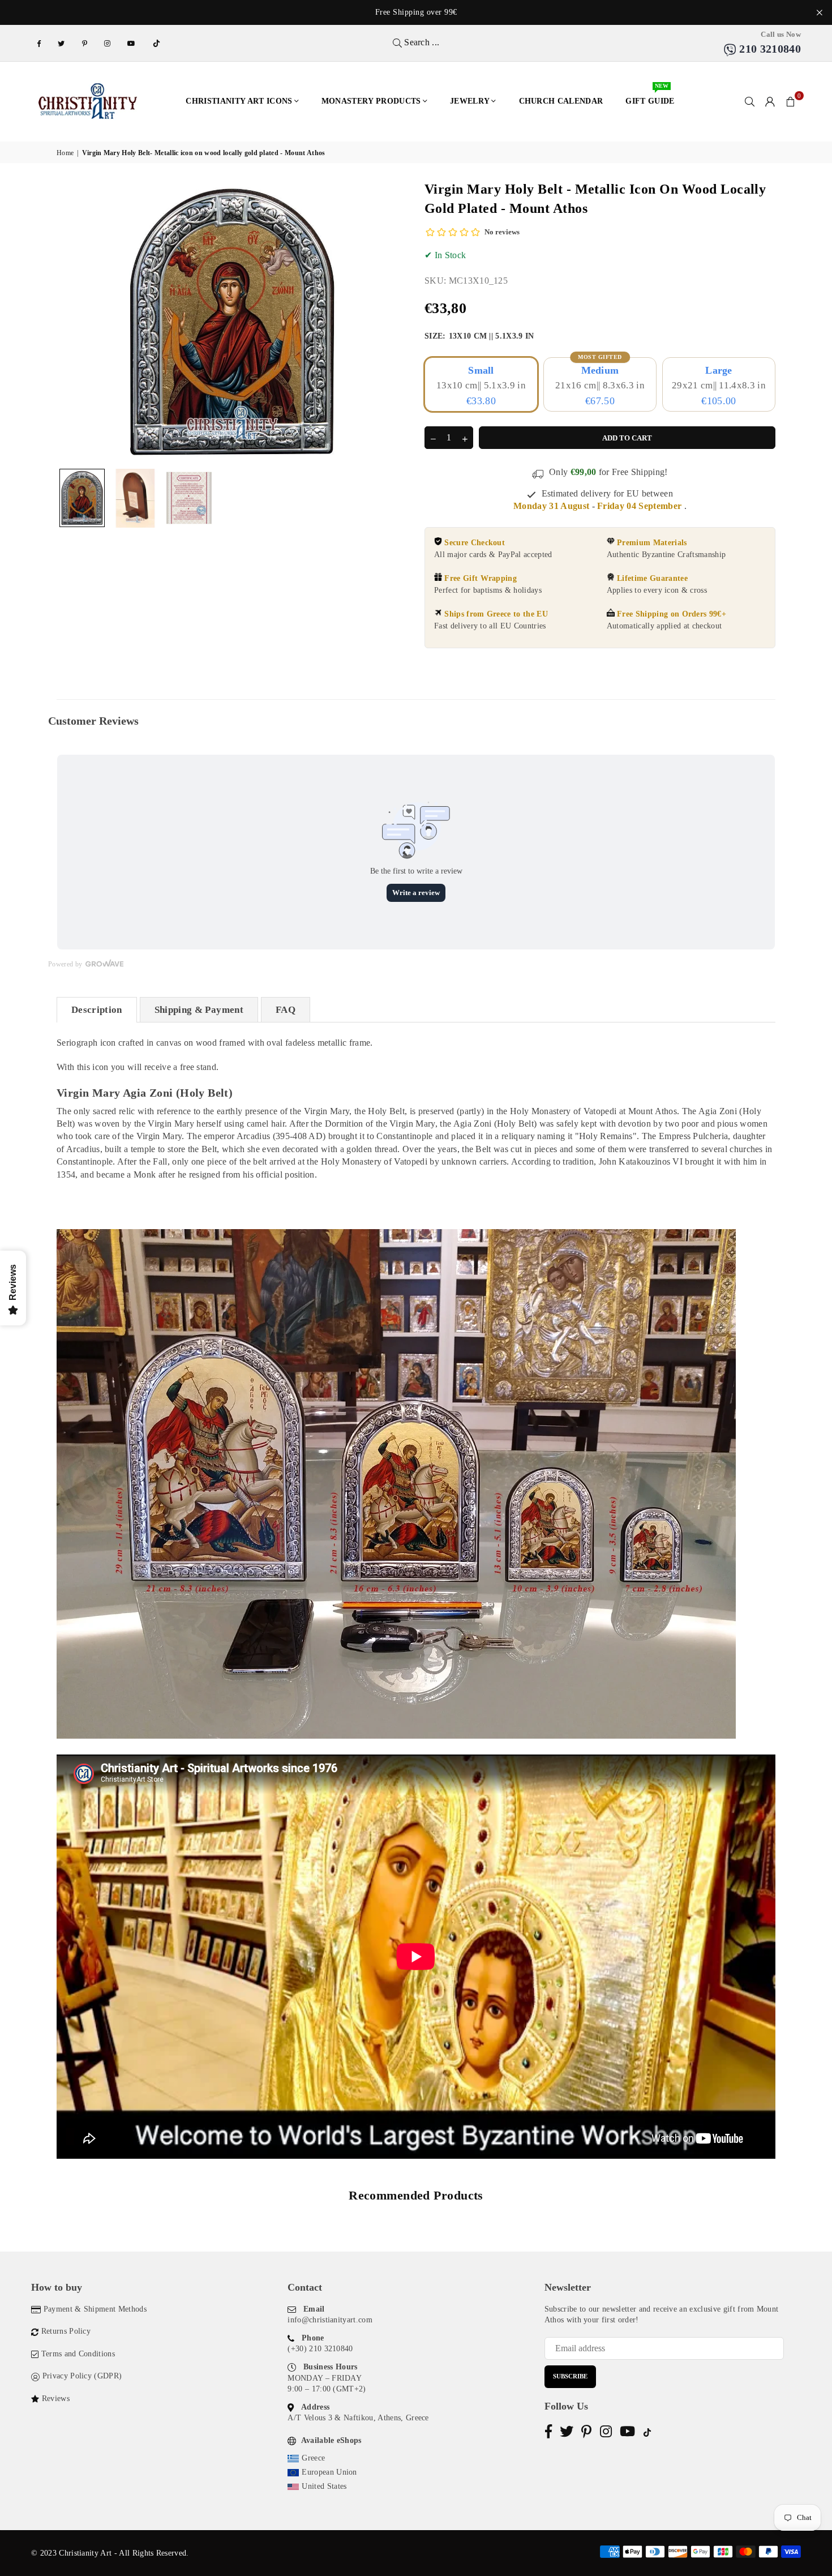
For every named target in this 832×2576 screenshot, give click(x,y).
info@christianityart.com (330, 2320)
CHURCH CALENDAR (561, 101)
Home (65, 153)
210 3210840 (769, 49)
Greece (313, 2458)
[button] (791, 101)
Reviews (56, 2399)
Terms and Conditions (78, 2354)
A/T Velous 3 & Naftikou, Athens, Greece (358, 2418)
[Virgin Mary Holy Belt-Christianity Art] (82, 498)
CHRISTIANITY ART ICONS (239, 101)
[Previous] (72, 321)
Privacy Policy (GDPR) (82, 2376)
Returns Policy (66, 2331)
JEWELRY (470, 101)
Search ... (421, 42)
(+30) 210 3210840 (320, 2349)
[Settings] (770, 101)
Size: (479, 336)
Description (97, 1010)
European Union (329, 2472)
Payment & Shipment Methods (95, 2309)
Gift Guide (650, 95)
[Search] (750, 101)
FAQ (286, 1010)
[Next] (392, 321)
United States (324, 2486)
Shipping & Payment (199, 1010)
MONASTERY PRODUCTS (371, 101)
